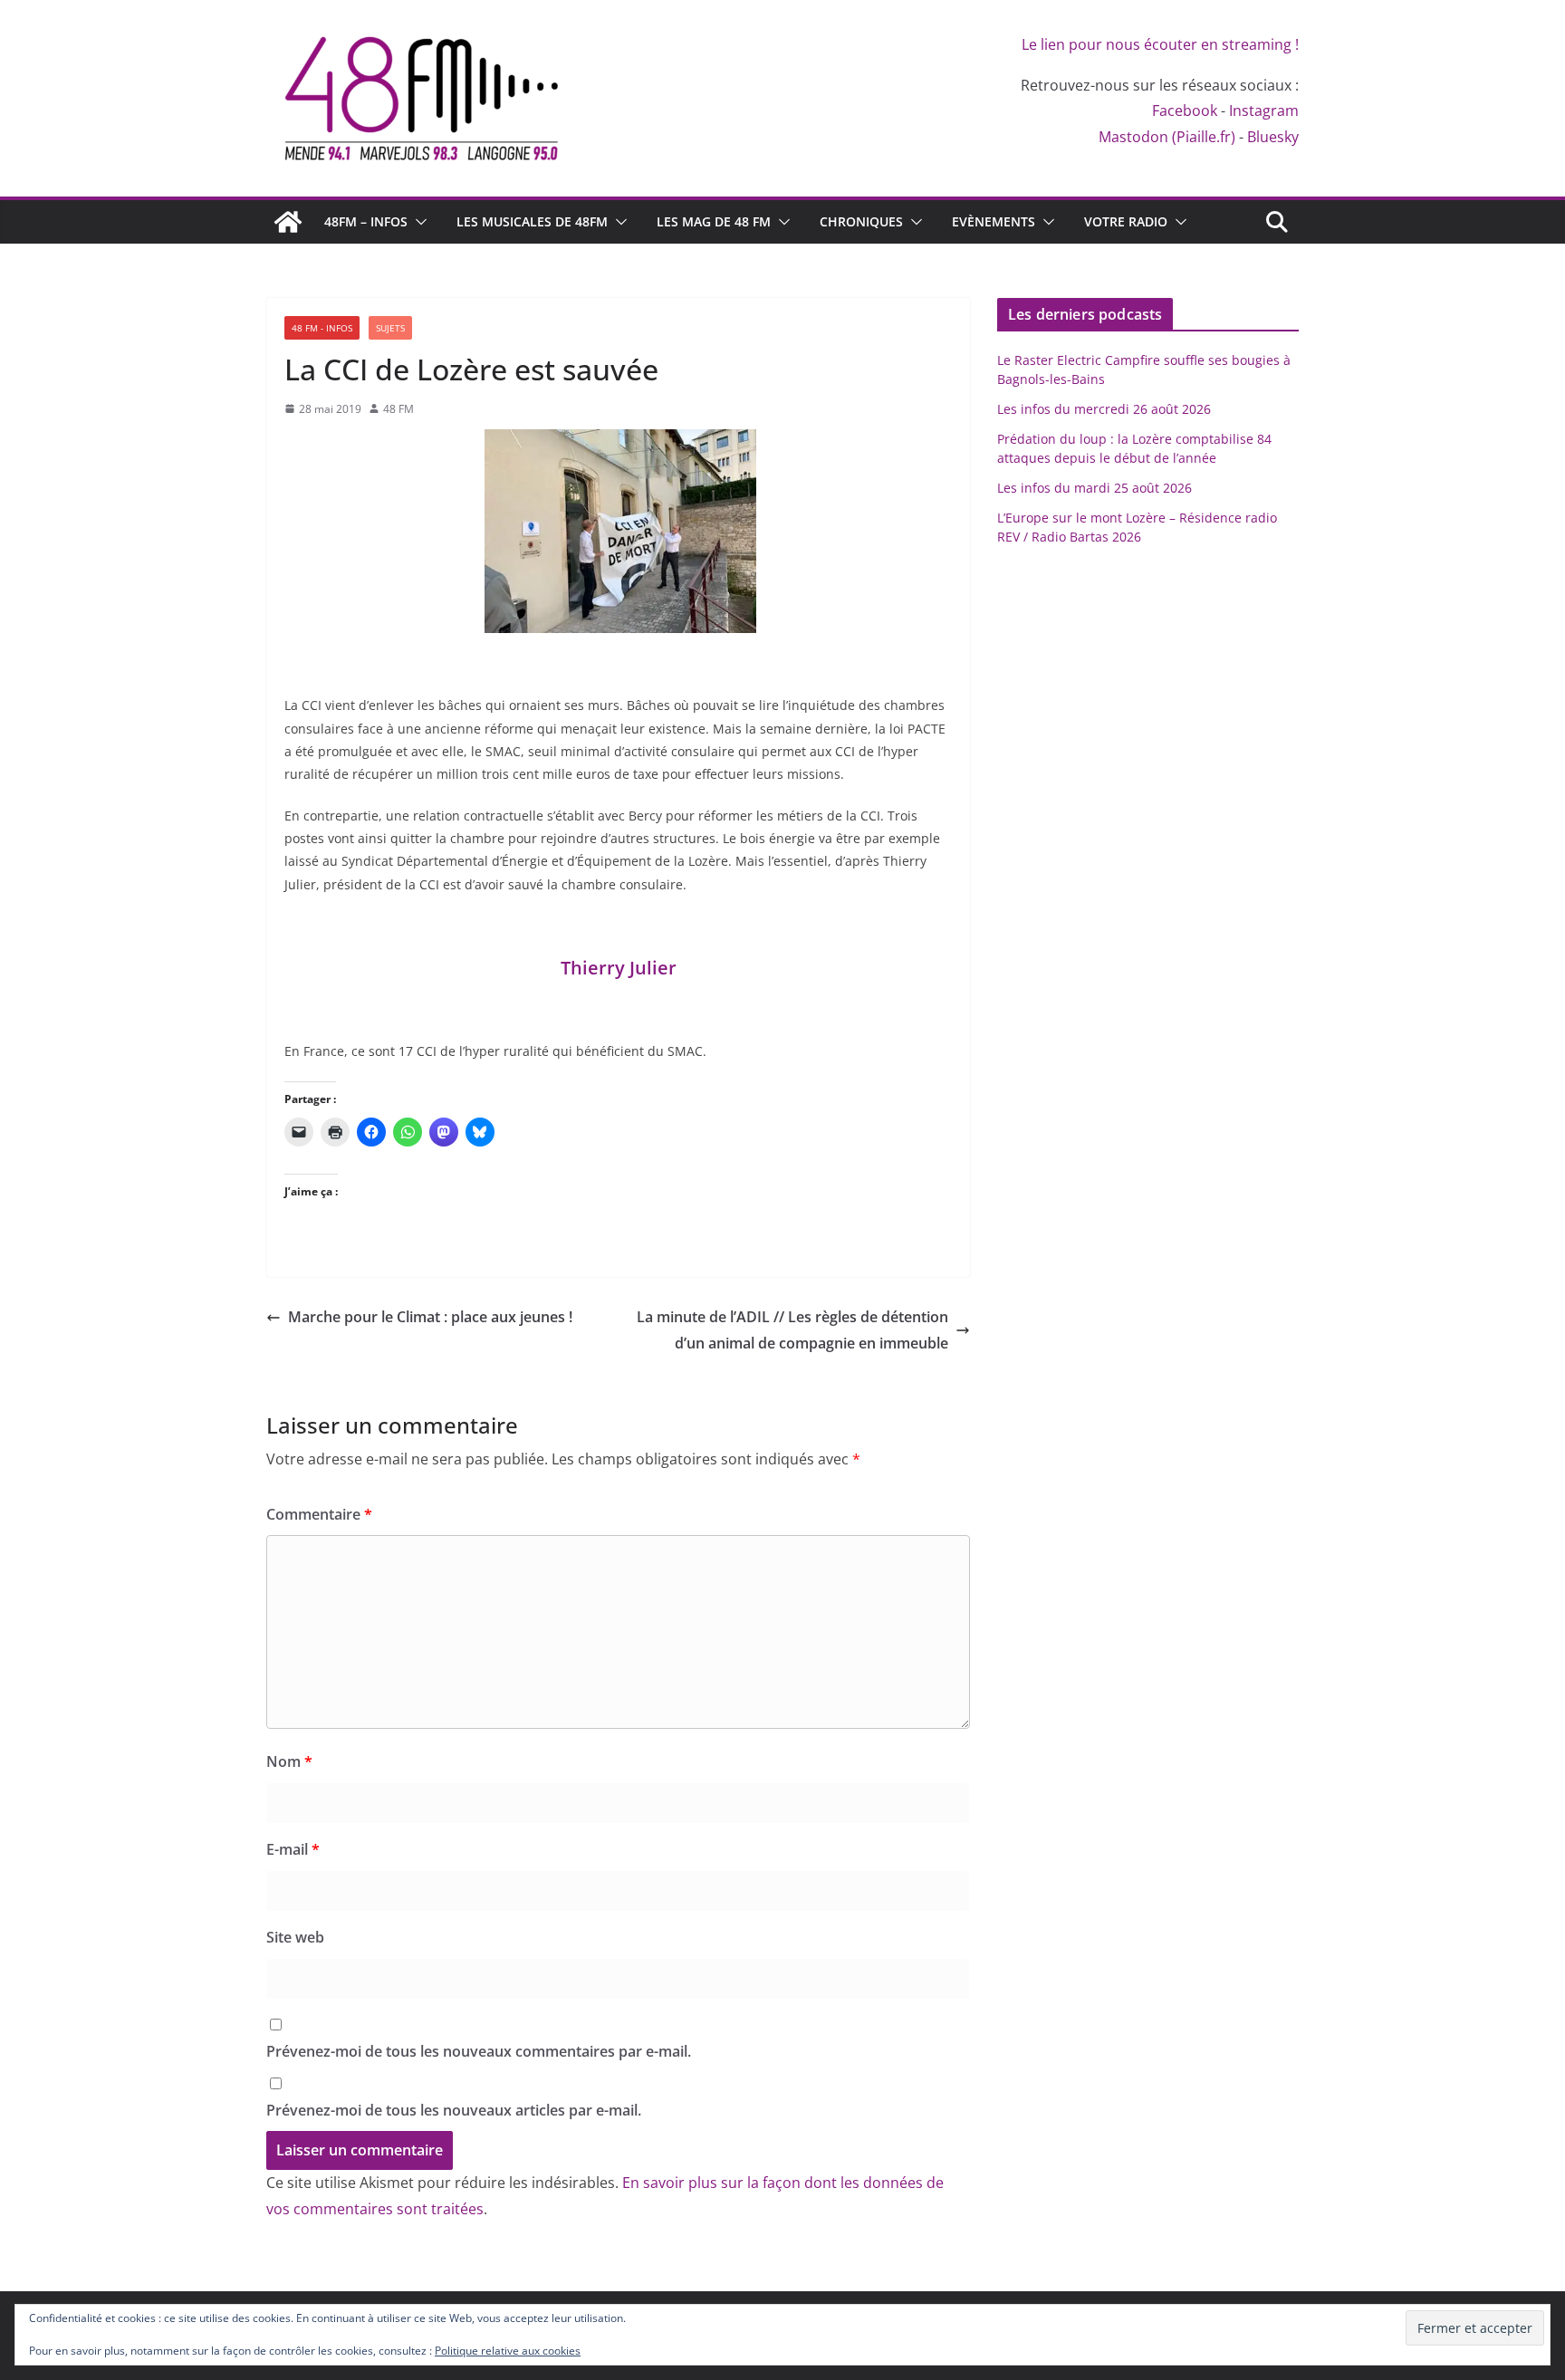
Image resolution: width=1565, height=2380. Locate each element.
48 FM (398, 409)
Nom (289, 1761)
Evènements (994, 221)
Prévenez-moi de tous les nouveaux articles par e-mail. (454, 2110)
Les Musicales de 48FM (532, 221)
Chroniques (861, 221)
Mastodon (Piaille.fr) (1167, 137)
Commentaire (319, 1514)
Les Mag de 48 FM (714, 221)
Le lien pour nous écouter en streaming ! (1160, 44)
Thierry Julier (619, 968)
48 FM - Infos (322, 328)
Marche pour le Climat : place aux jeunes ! (430, 1317)
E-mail (293, 1849)
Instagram (1264, 110)
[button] (418, 222)
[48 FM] (288, 222)
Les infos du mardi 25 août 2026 (1095, 488)
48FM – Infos (366, 221)
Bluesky (1273, 137)
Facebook (1185, 110)
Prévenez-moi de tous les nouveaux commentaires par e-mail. (479, 2051)
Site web (295, 1937)
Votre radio (1126, 221)
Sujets (390, 328)
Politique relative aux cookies (508, 2351)
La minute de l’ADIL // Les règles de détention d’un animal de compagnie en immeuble (792, 1330)
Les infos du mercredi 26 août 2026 (1104, 409)
